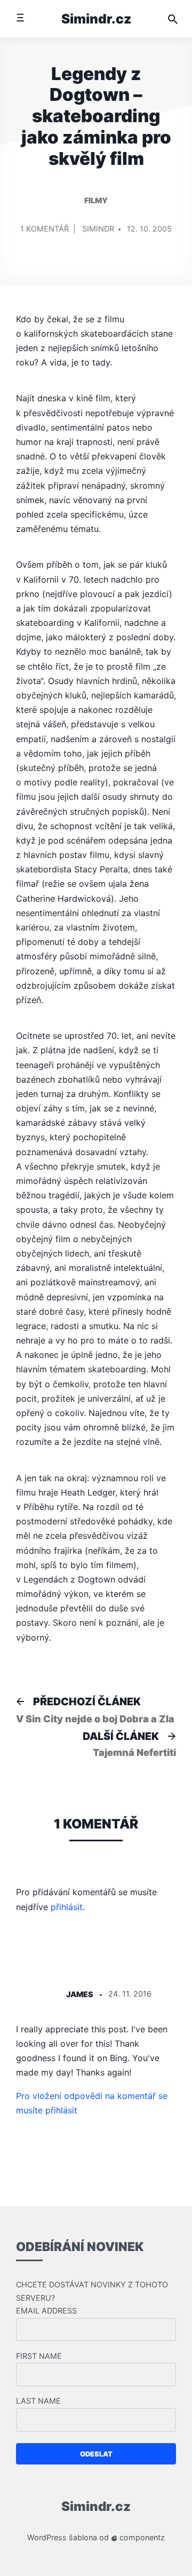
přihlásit (67, 1907)
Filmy (96, 200)
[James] (35, 1995)
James (80, 1994)
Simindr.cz (96, 19)
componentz (141, 2537)
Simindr (98, 229)
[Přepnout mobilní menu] (20, 18)
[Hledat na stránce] (173, 19)
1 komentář (45, 233)
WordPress (47, 2537)
